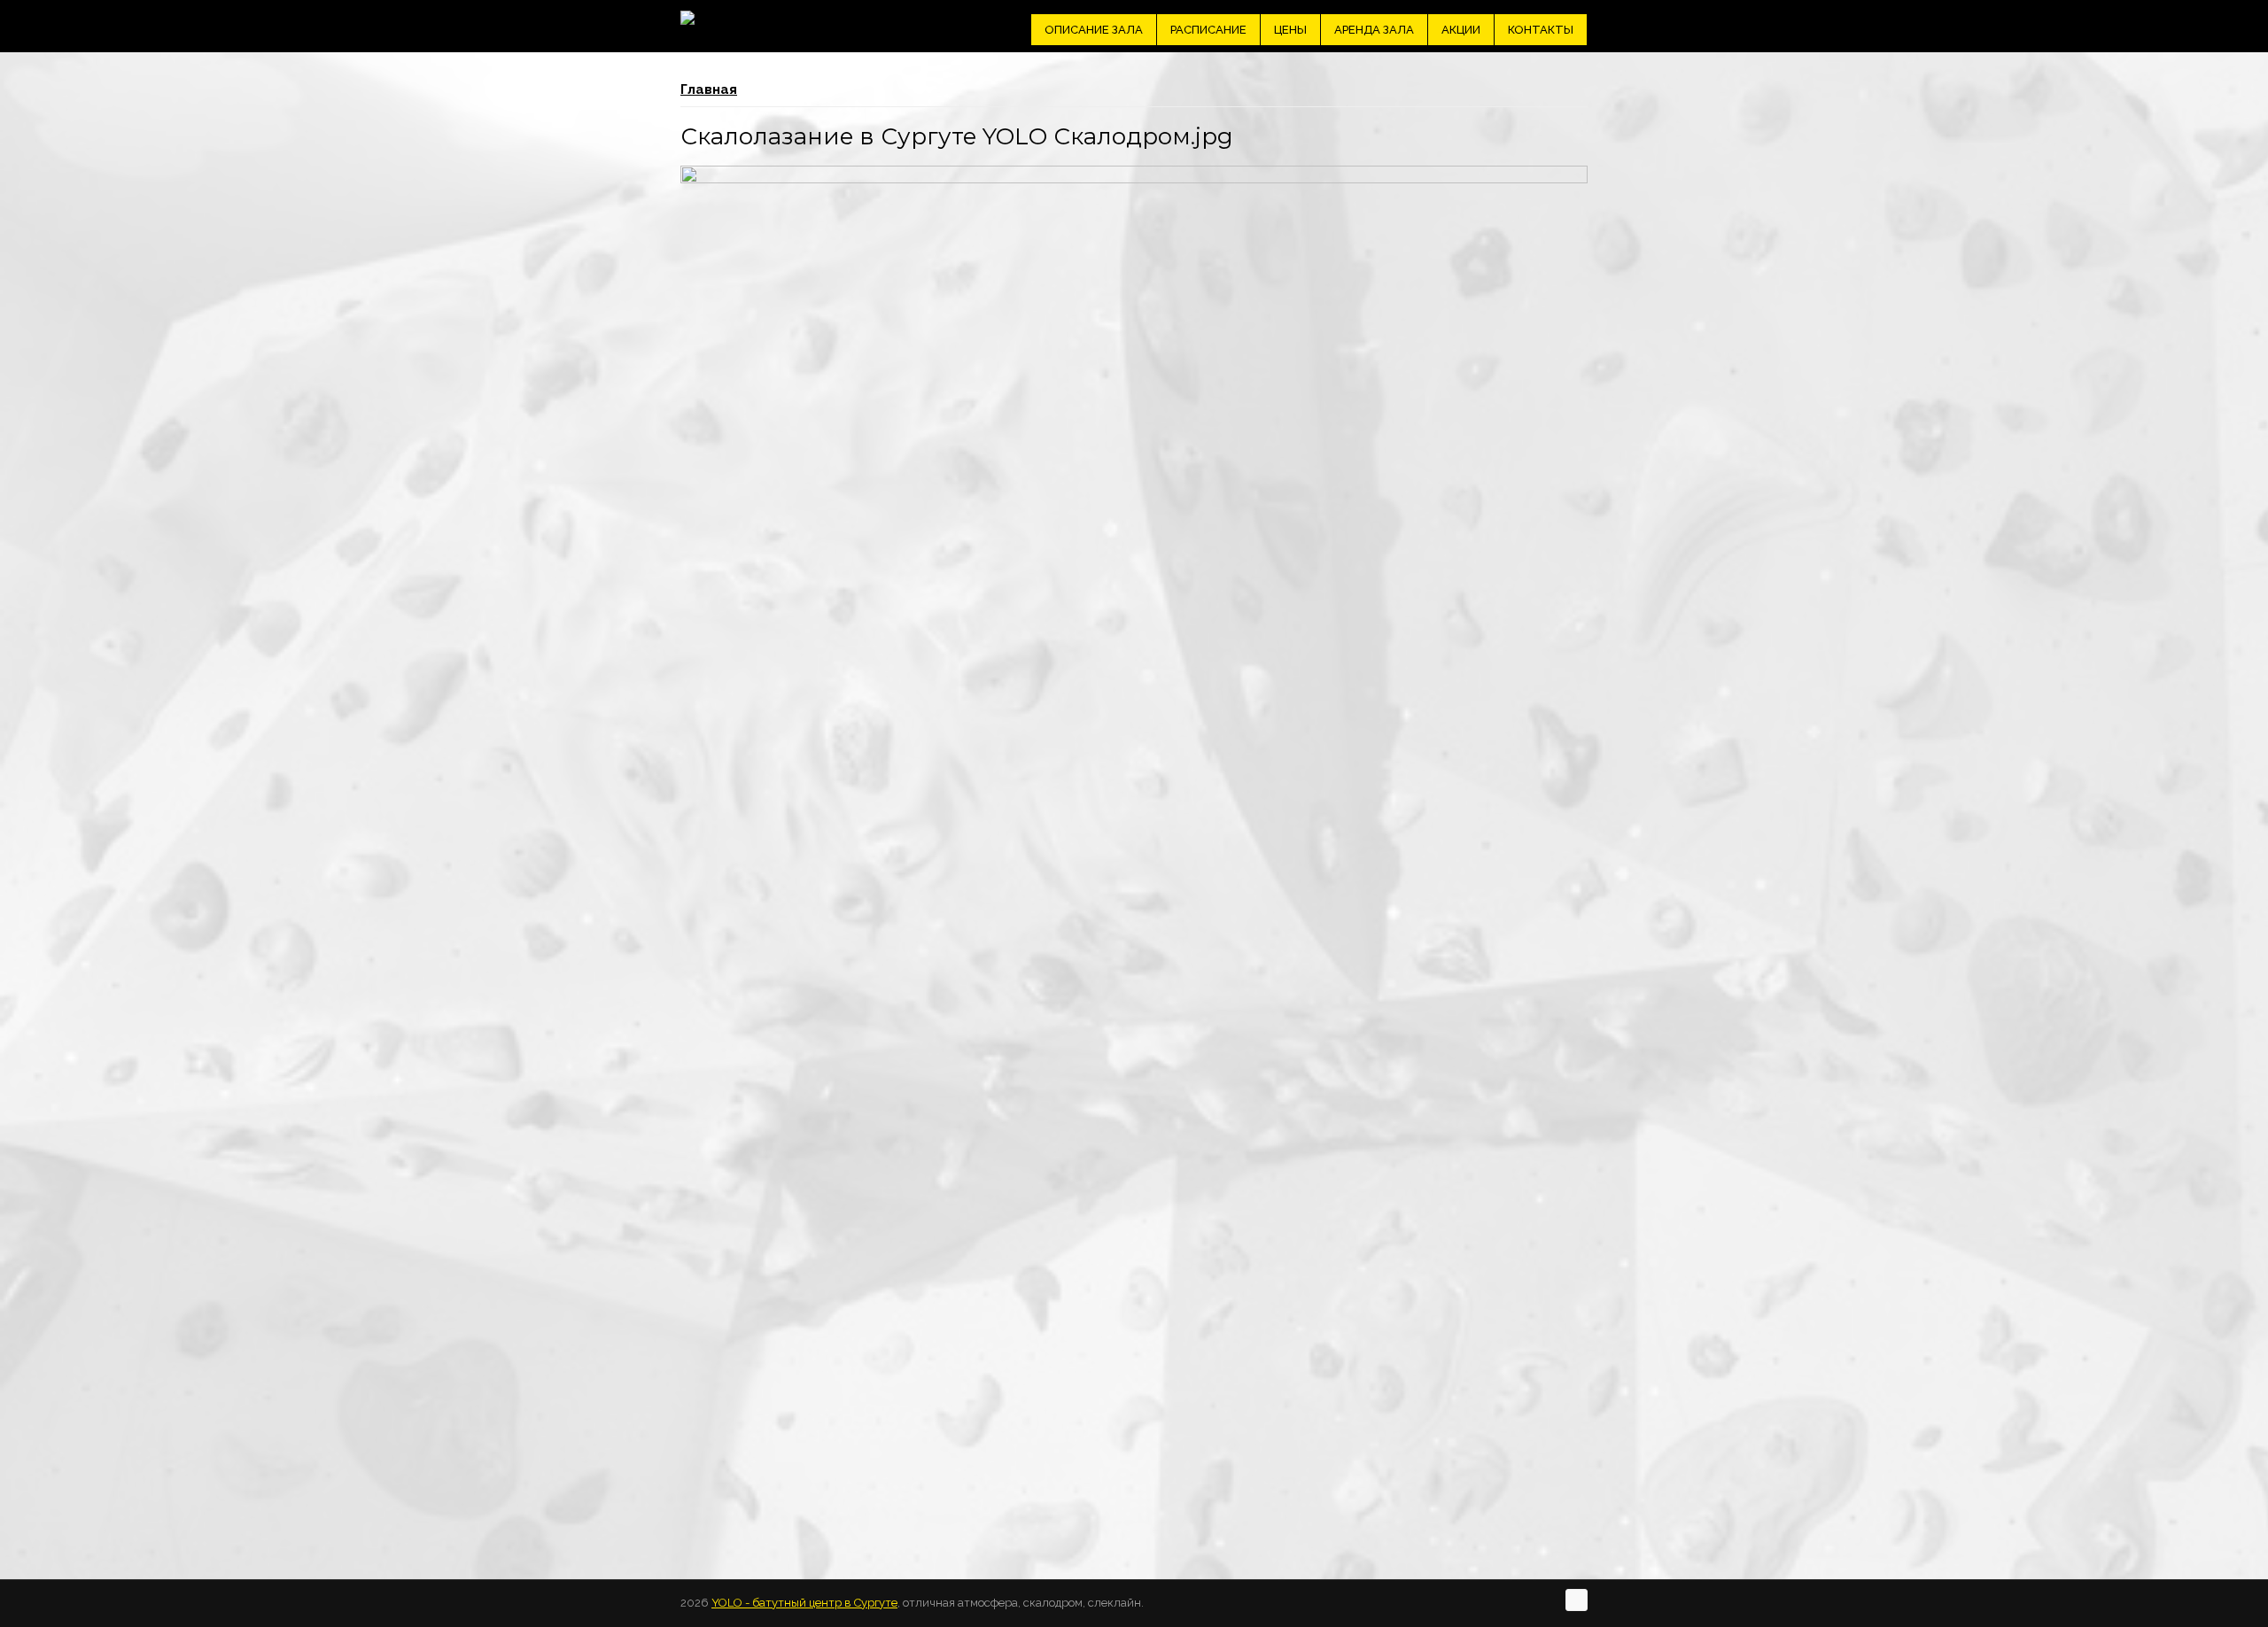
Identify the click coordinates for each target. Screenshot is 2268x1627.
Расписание (1208, 30)
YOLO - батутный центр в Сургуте (804, 1603)
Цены (1290, 30)
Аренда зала (1374, 30)
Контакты (1541, 30)
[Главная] (687, 18)
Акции (1461, 30)
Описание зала (1094, 30)
